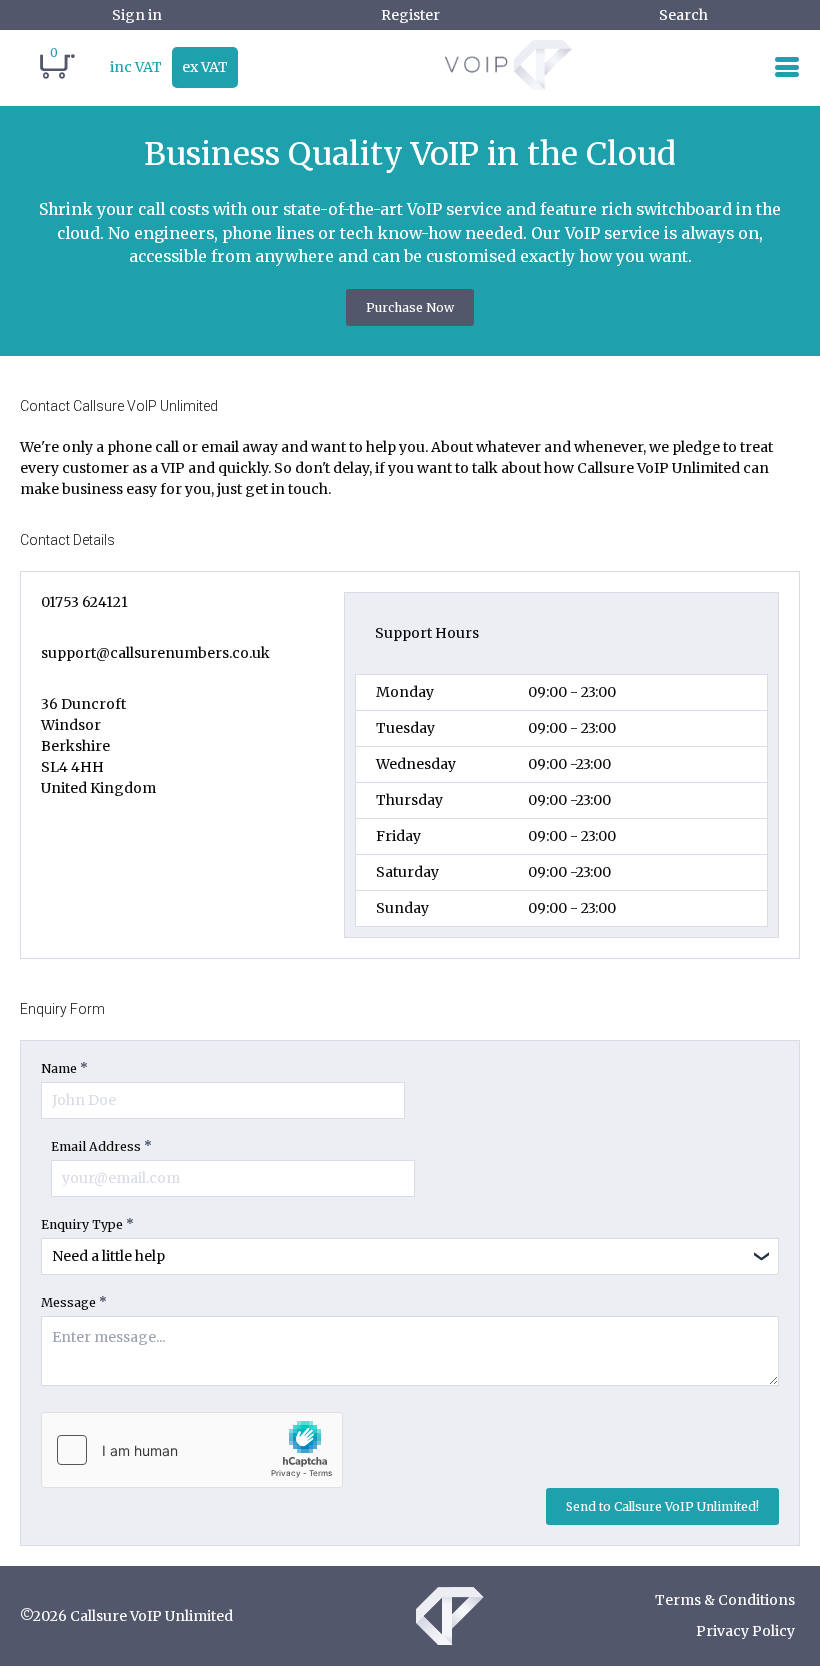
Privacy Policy (745, 1631)
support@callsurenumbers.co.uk (155, 653)
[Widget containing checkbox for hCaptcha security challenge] (192, 1450)
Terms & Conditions (725, 1600)
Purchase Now (410, 307)
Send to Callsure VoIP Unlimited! (662, 1506)
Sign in (137, 15)
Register (410, 15)
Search (683, 15)
